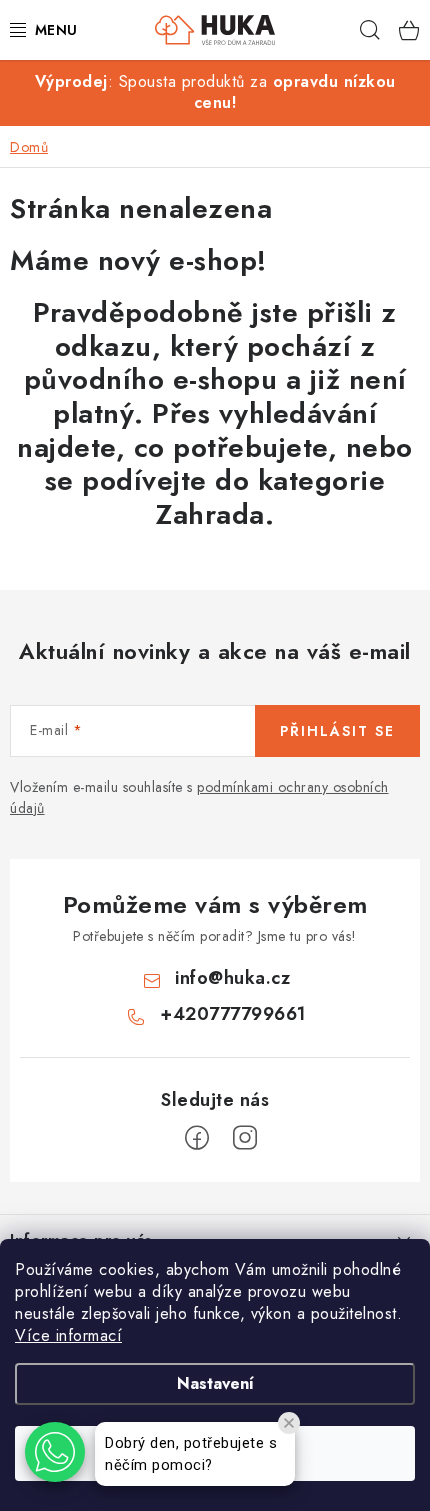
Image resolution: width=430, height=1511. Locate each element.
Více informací (68, 1335)
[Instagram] (245, 1138)
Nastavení (215, 1383)
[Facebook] (197, 1138)
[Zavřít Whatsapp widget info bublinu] (289, 1423)
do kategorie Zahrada (270, 497)
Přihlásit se (337, 731)
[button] (55, 1452)
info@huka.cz (232, 978)
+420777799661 (233, 1014)
